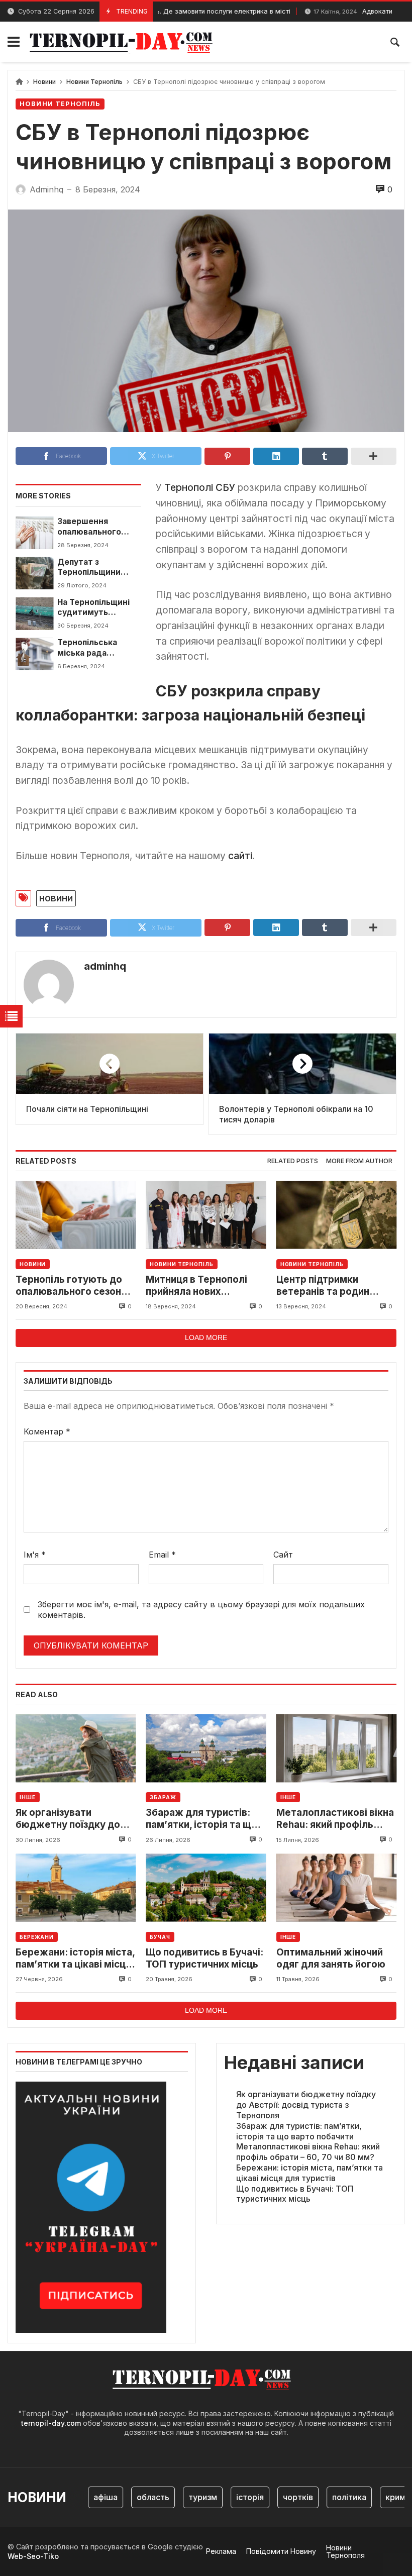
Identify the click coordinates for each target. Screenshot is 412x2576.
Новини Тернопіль (94, 82)
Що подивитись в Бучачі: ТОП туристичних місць (204, 1958)
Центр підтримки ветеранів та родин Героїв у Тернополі (323, 1286)
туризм (180, 2497)
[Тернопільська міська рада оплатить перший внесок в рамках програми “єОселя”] (34, 654)
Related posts (293, 1161)
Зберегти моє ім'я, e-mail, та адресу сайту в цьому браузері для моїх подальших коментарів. (201, 1610)
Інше (28, 1797)
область (130, 2497)
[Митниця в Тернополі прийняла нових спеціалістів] (206, 1215)
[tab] (293, 1161)
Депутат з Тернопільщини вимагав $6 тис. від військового (97, 568)
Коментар (47, 1431)
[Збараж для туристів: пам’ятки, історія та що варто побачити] (206, 1748)
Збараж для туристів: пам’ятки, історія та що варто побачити (201, 1819)
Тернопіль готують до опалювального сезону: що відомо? (73, 1286)
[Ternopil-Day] (124, 42)
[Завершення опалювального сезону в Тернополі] (34, 533)
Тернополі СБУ (201, 487)
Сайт (283, 1555)
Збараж (163, 1797)
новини (56, 898)
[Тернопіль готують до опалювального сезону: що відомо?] (76, 1215)
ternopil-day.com (51, 2423)
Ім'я (35, 1555)
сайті (240, 856)
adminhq (105, 966)
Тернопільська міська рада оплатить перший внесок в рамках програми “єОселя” (97, 648)
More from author (359, 1161)
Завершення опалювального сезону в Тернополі (97, 527)
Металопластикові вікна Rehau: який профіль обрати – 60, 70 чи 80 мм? (335, 1819)
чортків (275, 2497)
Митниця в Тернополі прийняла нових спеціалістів (196, 1286)
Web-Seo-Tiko (33, 2556)
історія (227, 2497)
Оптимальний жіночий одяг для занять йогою (331, 1958)
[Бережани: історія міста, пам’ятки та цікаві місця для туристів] (76, 1888)
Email (162, 1555)
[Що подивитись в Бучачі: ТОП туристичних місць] (206, 1888)
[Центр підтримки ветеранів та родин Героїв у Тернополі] (336, 1215)
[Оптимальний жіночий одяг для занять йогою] (336, 1888)
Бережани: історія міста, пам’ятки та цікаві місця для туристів (75, 1959)
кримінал (380, 2497)
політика (326, 2497)
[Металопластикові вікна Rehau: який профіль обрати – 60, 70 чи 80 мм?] (336, 1748)
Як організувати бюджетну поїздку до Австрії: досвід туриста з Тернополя (76, 1819)
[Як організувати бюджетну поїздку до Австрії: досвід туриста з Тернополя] (76, 1748)
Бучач (160, 1937)
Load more (206, 1337)
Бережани (37, 1937)
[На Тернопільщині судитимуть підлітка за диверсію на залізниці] (34, 613)
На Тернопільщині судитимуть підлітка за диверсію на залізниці (93, 608)
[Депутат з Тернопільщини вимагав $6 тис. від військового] (34, 573)
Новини (44, 82)
